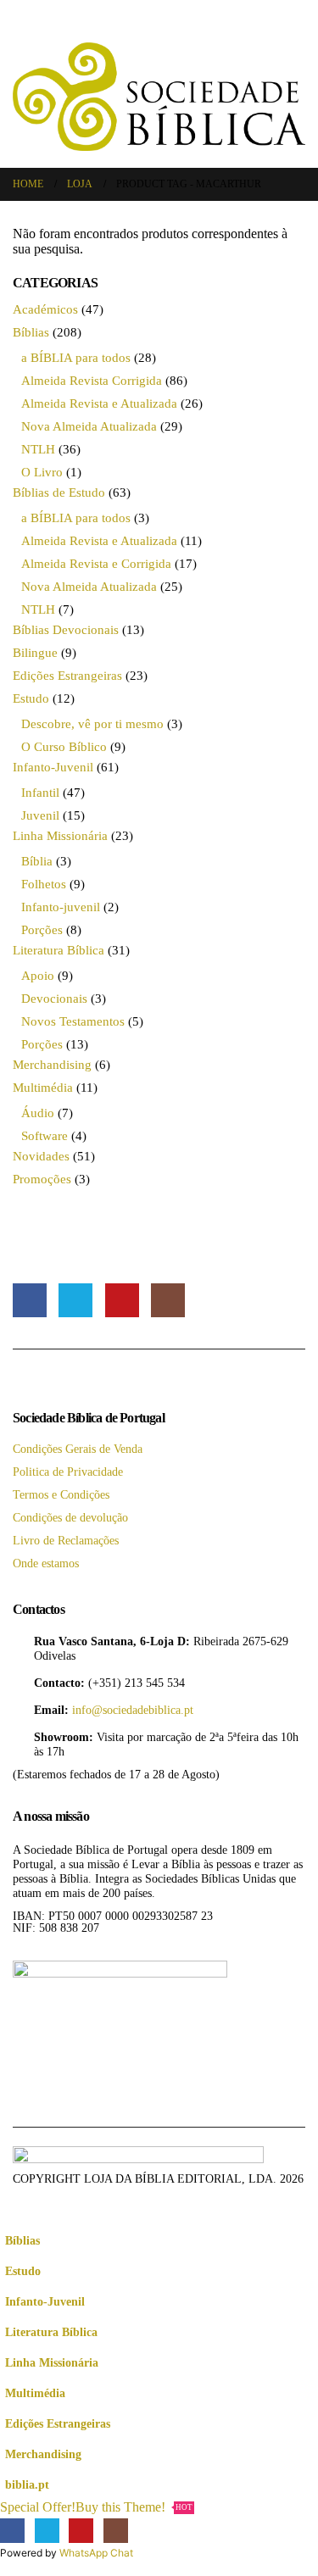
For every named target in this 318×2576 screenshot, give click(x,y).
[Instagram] (116, 2531)
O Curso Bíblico (64, 747)
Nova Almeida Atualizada (89, 426)
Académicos (45, 309)
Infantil (40, 793)
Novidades (41, 1156)
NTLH (38, 449)
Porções (42, 930)
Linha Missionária (60, 836)
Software (45, 1136)
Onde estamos (46, 1563)
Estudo (31, 698)
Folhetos (44, 884)
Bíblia (37, 861)
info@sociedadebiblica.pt (133, 1710)
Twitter (75, 1300)
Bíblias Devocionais (66, 630)
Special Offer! (38, 2507)
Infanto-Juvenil (53, 767)
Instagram (168, 1300)
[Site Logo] (159, 97)
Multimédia (43, 1088)
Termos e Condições (61, 1494)
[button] (24, 30)
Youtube (122, 1300)
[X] (47, 2531)
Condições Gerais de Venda (78, 1449)
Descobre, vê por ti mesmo (92, 724)
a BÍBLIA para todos (76, 358)
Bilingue (35, 653)
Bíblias (31, 332)
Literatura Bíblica (59, 950)
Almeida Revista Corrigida (92, 381)
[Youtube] (81, 2531)
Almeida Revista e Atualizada (99, 403)
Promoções (42, 1179)
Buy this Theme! (134, 2507)
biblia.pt (27, 2484)
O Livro (42, 472)
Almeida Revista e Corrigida (96, 564)
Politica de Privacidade (68, 1472)
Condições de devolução (70, 1517)
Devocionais (54, 999)
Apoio (38, 976)
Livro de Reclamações (66, 1540)
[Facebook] (12, 2531)
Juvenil (40, 815)
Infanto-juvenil (61, 907)
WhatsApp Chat (96, 2553)
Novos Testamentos (73, 1021)
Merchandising (52, 1065)
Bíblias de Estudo (59, 492)
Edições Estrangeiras (67, 676)
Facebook (30, 1300)
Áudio (38, 1113)
